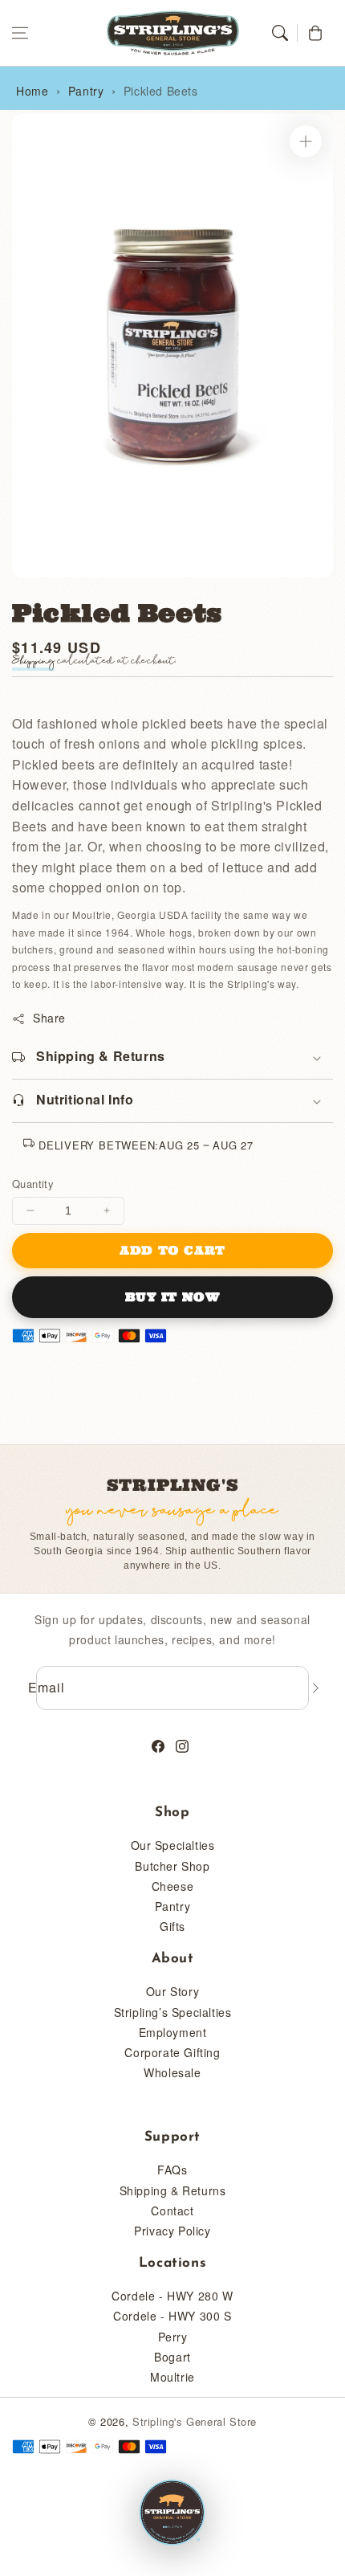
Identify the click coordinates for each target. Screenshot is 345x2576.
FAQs (172, 2170)
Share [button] (49, 1018)
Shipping (33, 661)
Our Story (172, 1991)
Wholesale (172, 2072)
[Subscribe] (315, 1688)
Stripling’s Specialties (173, 2012)
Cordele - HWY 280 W (172, 2296)
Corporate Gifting (172, 2052)
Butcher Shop (172, 1866)
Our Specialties (173, 1845)
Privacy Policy (172, 2231)
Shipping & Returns (173, 2190)
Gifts (172, 1926)
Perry (173, 2337)
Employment (173, 2032)
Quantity (33, 1184)
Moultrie (172, 2377)
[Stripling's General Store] (172, 2513)
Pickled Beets (161, 91)
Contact (172, 2211)
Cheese (173, 1886)
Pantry (86, 91)
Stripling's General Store (195, 2421)
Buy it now (173, 1297)
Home (32, 91)
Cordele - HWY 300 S (172, 2316)
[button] (20, 33)
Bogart (172, 2357)
